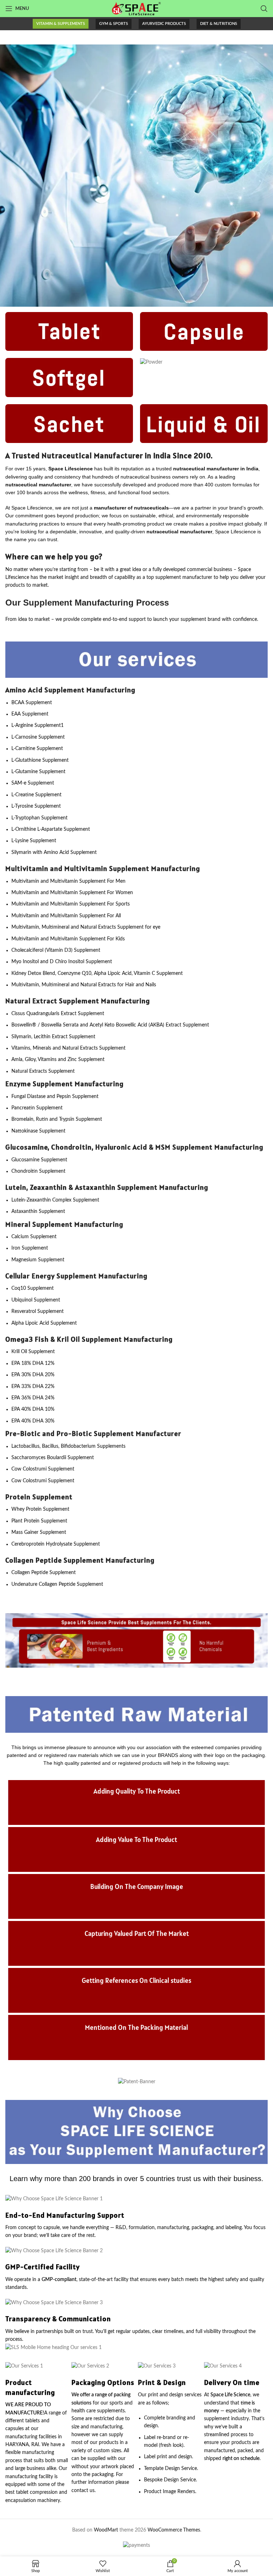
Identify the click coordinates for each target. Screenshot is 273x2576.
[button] (13, 1640)
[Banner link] (136, 176)
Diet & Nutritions (219, 24)
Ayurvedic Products (164, 24)
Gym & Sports (114, 24)
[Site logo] (136, 9)
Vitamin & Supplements (61, 24)
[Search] (264, 9)
